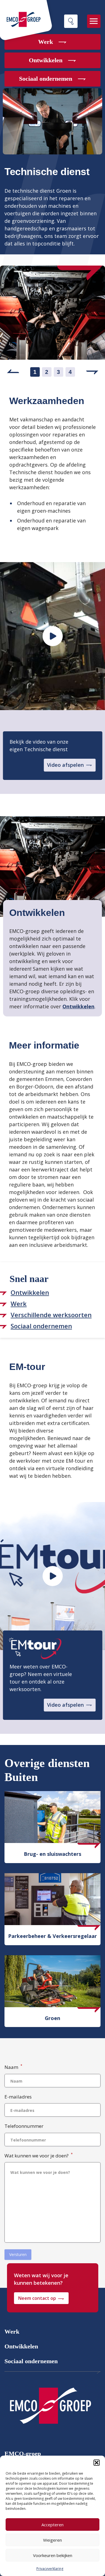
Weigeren (53, 2540)
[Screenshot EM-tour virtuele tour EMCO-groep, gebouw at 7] (53, 1576)
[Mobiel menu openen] (94, 21)
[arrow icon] (50, 2408)
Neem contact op (37, 2298)
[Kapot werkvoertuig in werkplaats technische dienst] (53, 636)
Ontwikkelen (78, 1006)
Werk (12, 2332)
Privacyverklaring (50, 2569)
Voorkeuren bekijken (53, 2555)
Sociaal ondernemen (31, 2361)
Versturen (18, 2254)
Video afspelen (65, 765)
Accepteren (53, 2525)
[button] (97, 2463)
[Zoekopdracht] (71, 21)
